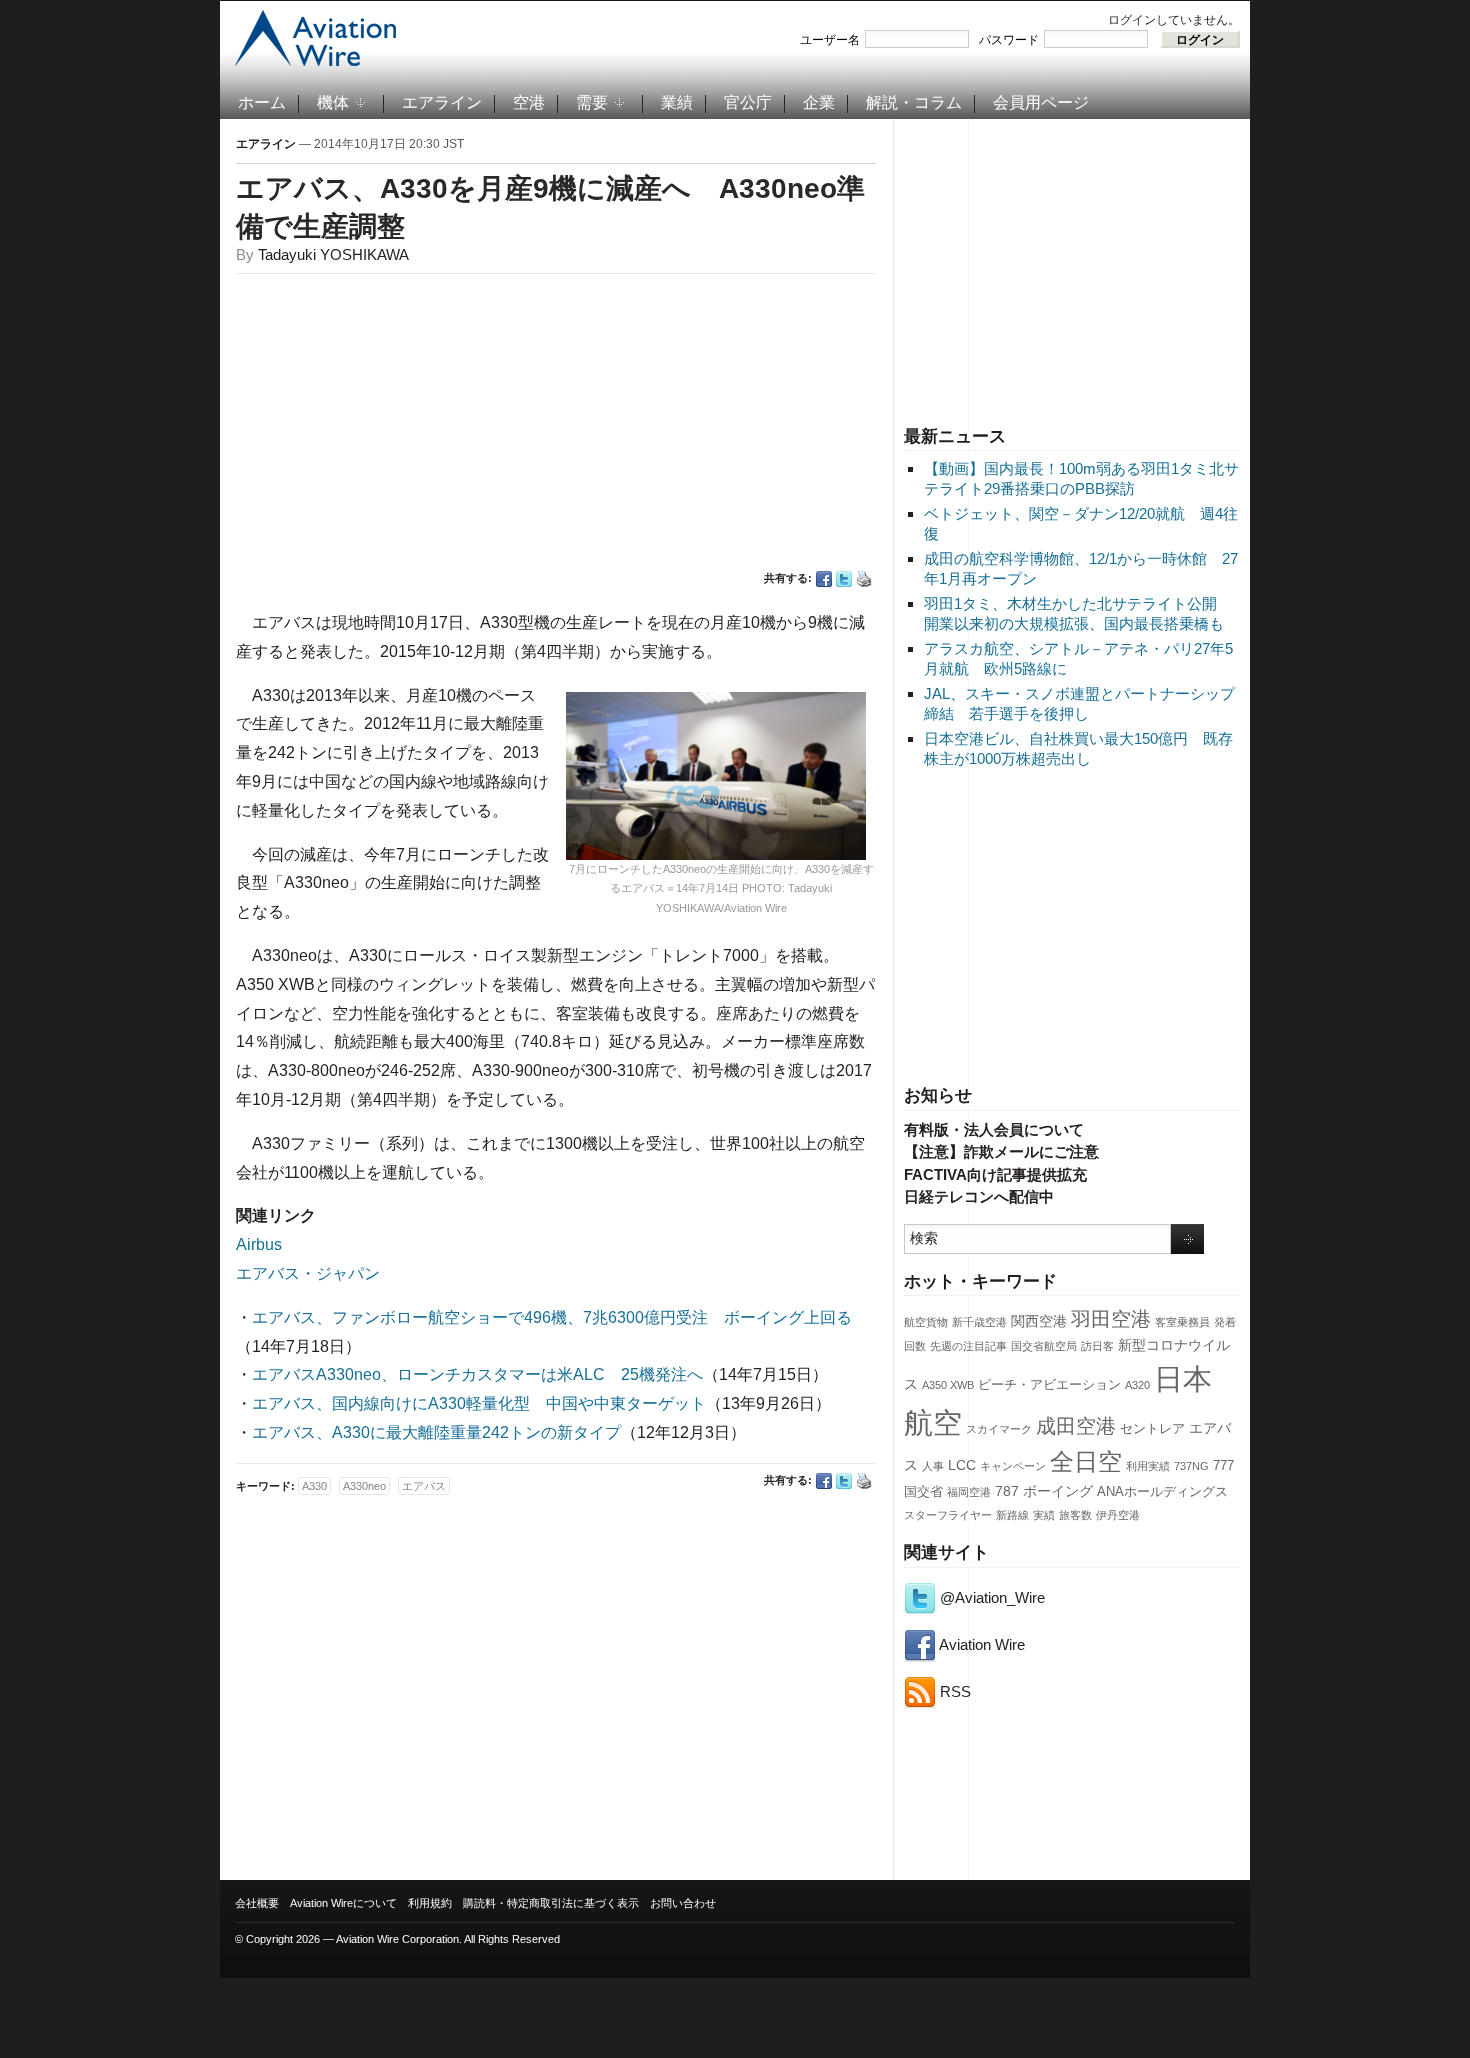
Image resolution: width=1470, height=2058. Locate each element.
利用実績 (1148, 1466)
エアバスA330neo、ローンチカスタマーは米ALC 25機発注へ (477, 1374)
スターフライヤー (948, 1515)
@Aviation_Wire (990, 1597)
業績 (677, 102)
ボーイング (1058, 1491)
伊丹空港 (1118, 1515)
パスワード (1009, 40)
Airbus (259, 1244)
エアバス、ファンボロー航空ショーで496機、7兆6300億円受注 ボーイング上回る (552, 1317)
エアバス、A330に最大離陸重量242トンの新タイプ (436, 1432)
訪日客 (1097, 1346)
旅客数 (1075, 1515)
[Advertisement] (1072, 269)
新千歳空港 (979, 1322)
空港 (529, 102)
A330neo (364, 1486)
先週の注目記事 (968, 1346)
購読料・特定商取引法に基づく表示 (551, 1903)
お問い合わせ (683, 1903)
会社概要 (257, 1903)
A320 (1137, 1385)
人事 (933, 1466)
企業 (819, 102)
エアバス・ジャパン (308, 1273)
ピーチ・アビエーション (1049, 1385)
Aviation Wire (980, 1644)
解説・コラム (914, 102)
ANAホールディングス (1162, 1492)
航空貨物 (926, 1322)
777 (1223, 1466)
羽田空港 (1111, 1319)
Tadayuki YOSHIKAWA (333, 254)
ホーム (262, 102)
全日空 (1086, 1462)
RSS (953, 1691)
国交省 (923, 1492)
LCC (962, 1465)
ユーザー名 (830, 40)
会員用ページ (1041, 102)
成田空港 (1076, 1426)
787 (1007, 1491)
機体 (333, 102)
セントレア (1152, 1429)
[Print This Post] (864, 579)
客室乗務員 (1182, 1322)
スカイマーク (999, 1429)
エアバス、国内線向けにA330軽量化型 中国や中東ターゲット (479, 1403)
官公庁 (748, 102)
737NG (1191, 1466)
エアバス (424, 1486)
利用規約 (430, 1903)
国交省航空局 (1044, 1346)
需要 (592, 102)
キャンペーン (1013, 1466)
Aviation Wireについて (343, 1903)
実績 (1044, 1515)
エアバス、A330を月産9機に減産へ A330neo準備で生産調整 (550, 207)
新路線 (1012, 1515)
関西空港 (1039, 1321)
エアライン (442, 102)
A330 (314, 1486)
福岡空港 (969, 1492)
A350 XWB (948, 1385)
